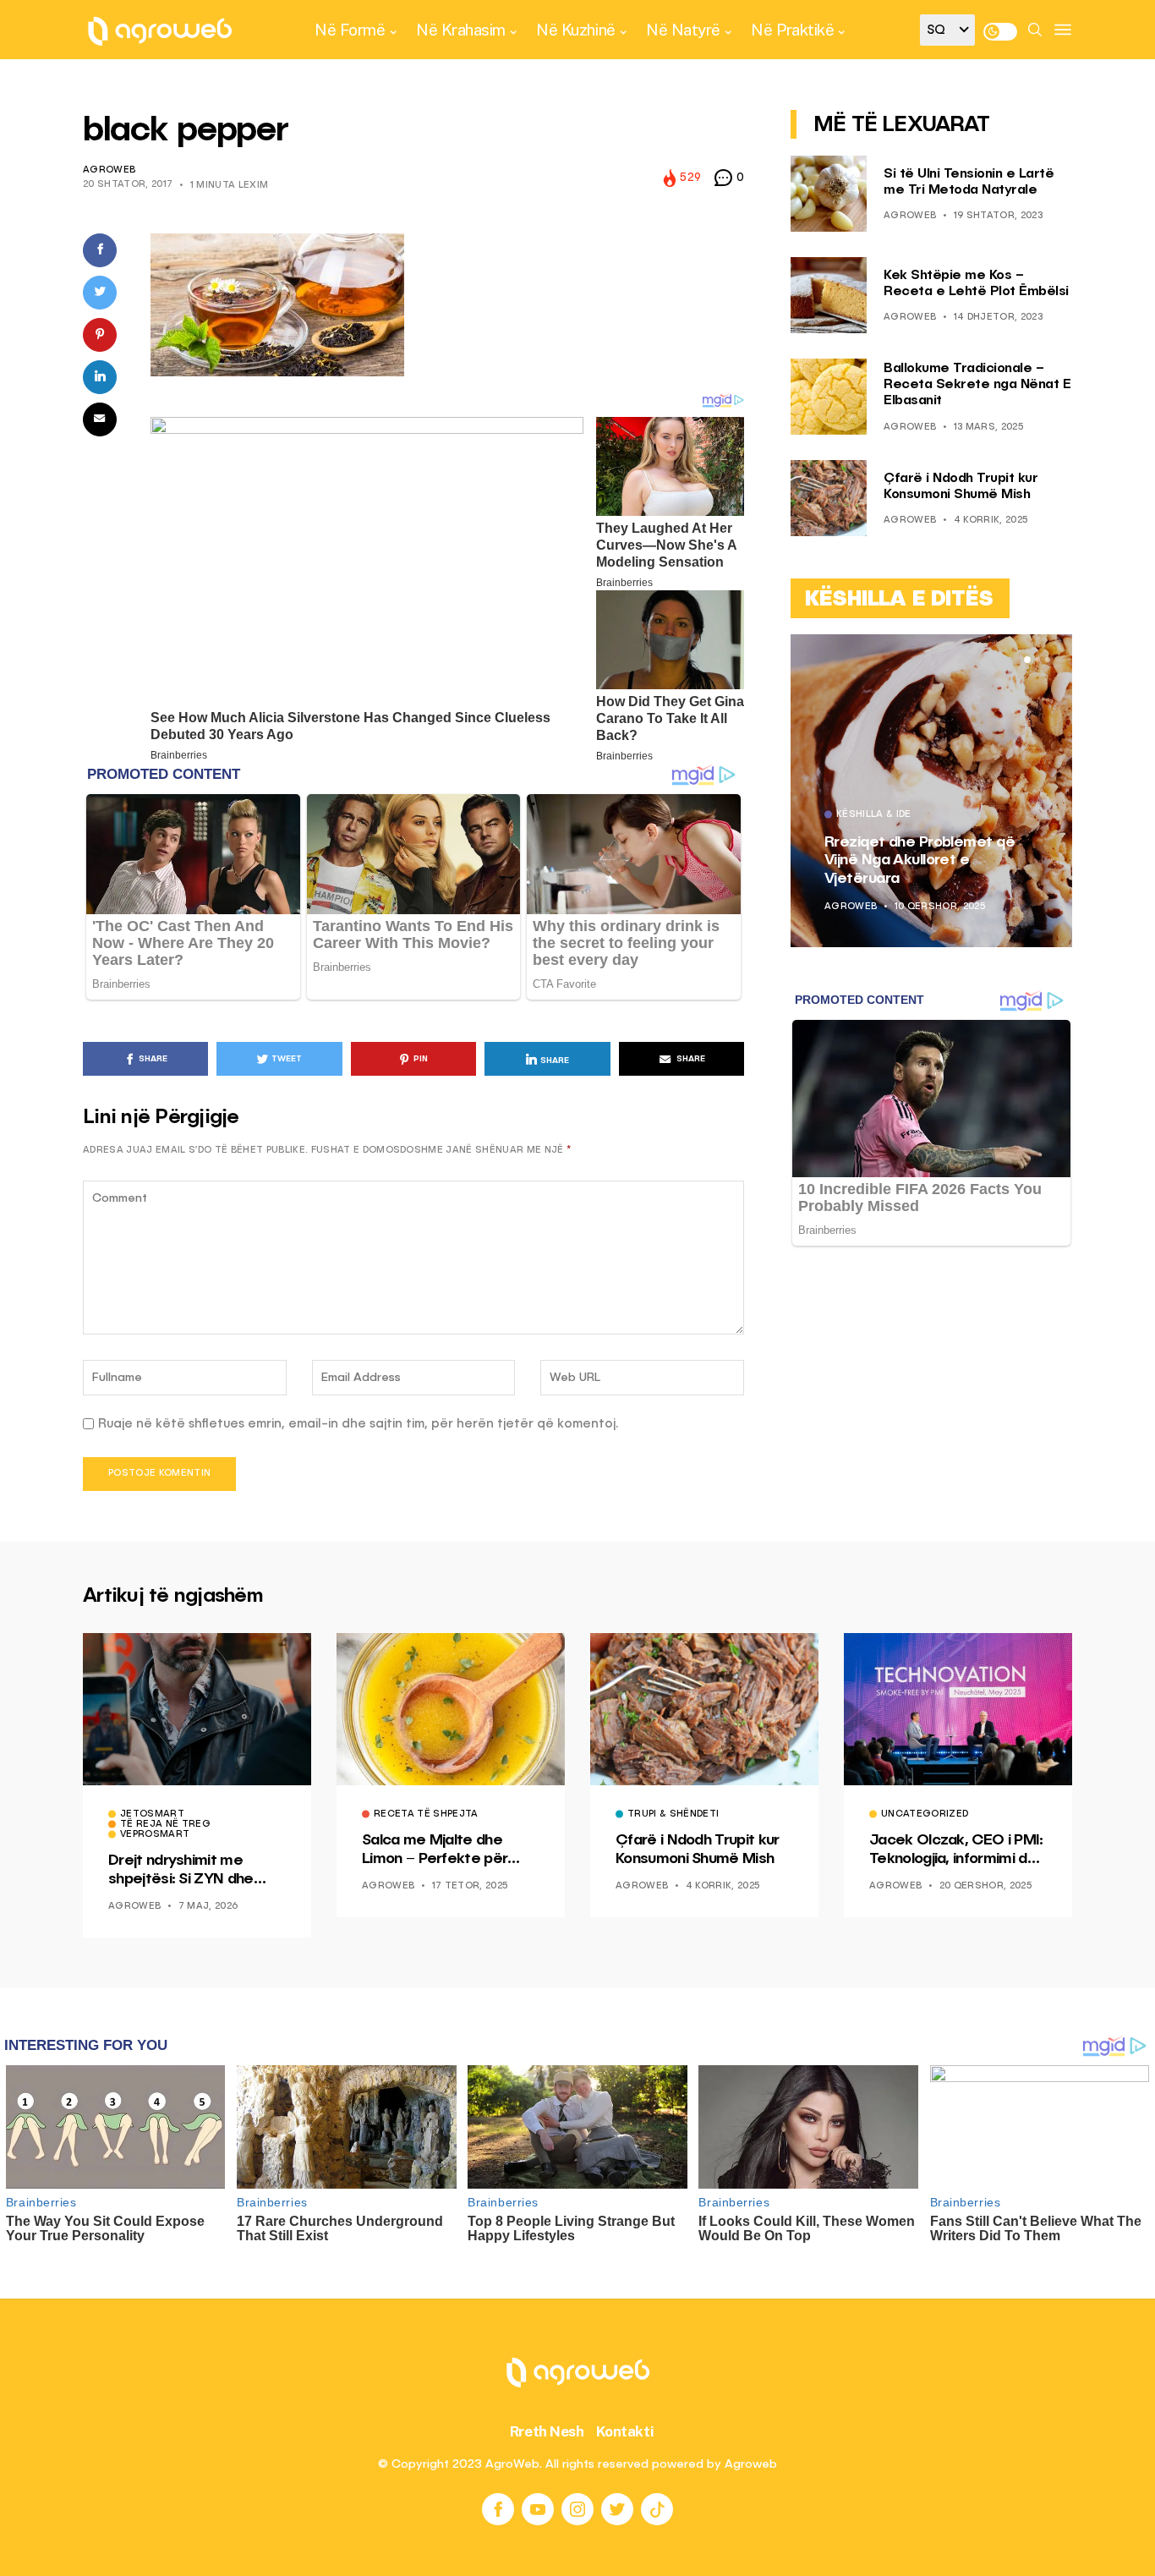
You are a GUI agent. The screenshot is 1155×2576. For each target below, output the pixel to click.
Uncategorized (925, 1815)
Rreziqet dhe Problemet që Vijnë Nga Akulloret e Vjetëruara (920, 860)
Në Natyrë (683, 30)
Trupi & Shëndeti (673, 1815)
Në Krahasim (461, 30)
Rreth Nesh (547, 2431)
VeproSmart (155, 1835)
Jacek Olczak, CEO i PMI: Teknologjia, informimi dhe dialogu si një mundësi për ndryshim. (957, 1850)
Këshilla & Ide (874, 815)
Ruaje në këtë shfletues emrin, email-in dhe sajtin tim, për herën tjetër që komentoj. (359, 1424)
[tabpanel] (931, 791)
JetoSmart (152, 1815)
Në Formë (350, 30)
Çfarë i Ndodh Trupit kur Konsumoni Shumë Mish (698, 1850)
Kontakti (625, 2431)
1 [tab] (1027, 660)
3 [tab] (1048, 660)
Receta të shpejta (426, 1815)
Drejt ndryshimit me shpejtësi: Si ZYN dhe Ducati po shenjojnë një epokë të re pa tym (187, 1871)
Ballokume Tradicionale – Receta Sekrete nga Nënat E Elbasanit (977, 385)
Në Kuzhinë (575, 30)
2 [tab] (1037, 660)
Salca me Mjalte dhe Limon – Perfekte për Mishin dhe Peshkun (435, 1850)
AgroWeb (109, 170)
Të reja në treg (165, 1825)
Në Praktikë (792, 30)
